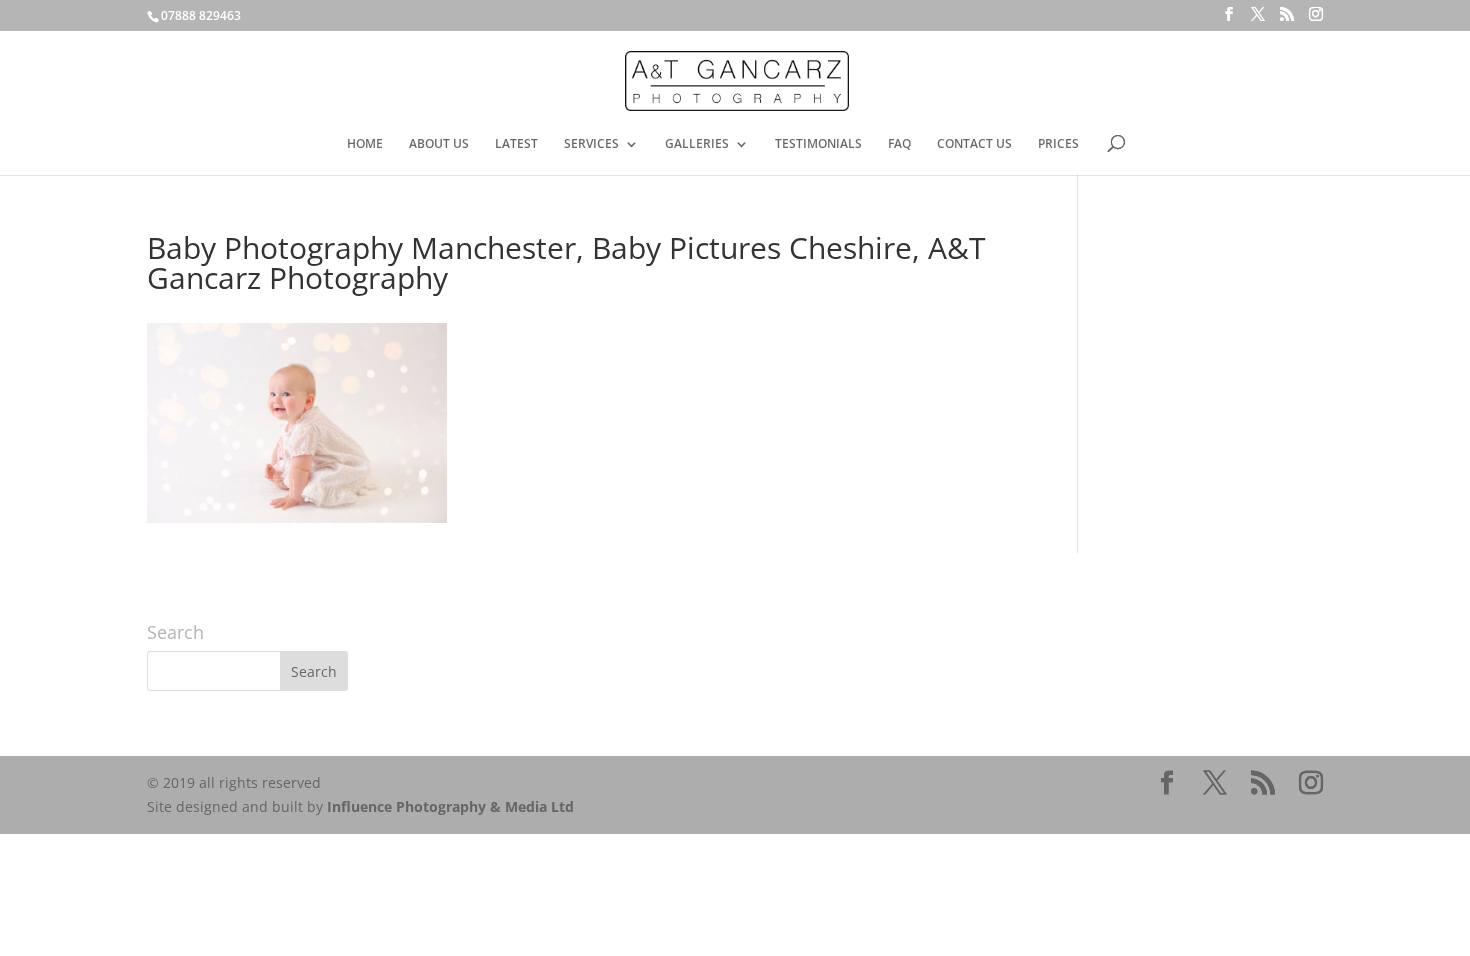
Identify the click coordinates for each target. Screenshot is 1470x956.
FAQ (899, 144)
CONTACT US (974, 144)
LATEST (516, 144)
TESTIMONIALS (818, 144)
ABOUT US (439, 144)
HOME (365, 144)
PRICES (1058, 144)
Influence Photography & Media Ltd (450, 806)
